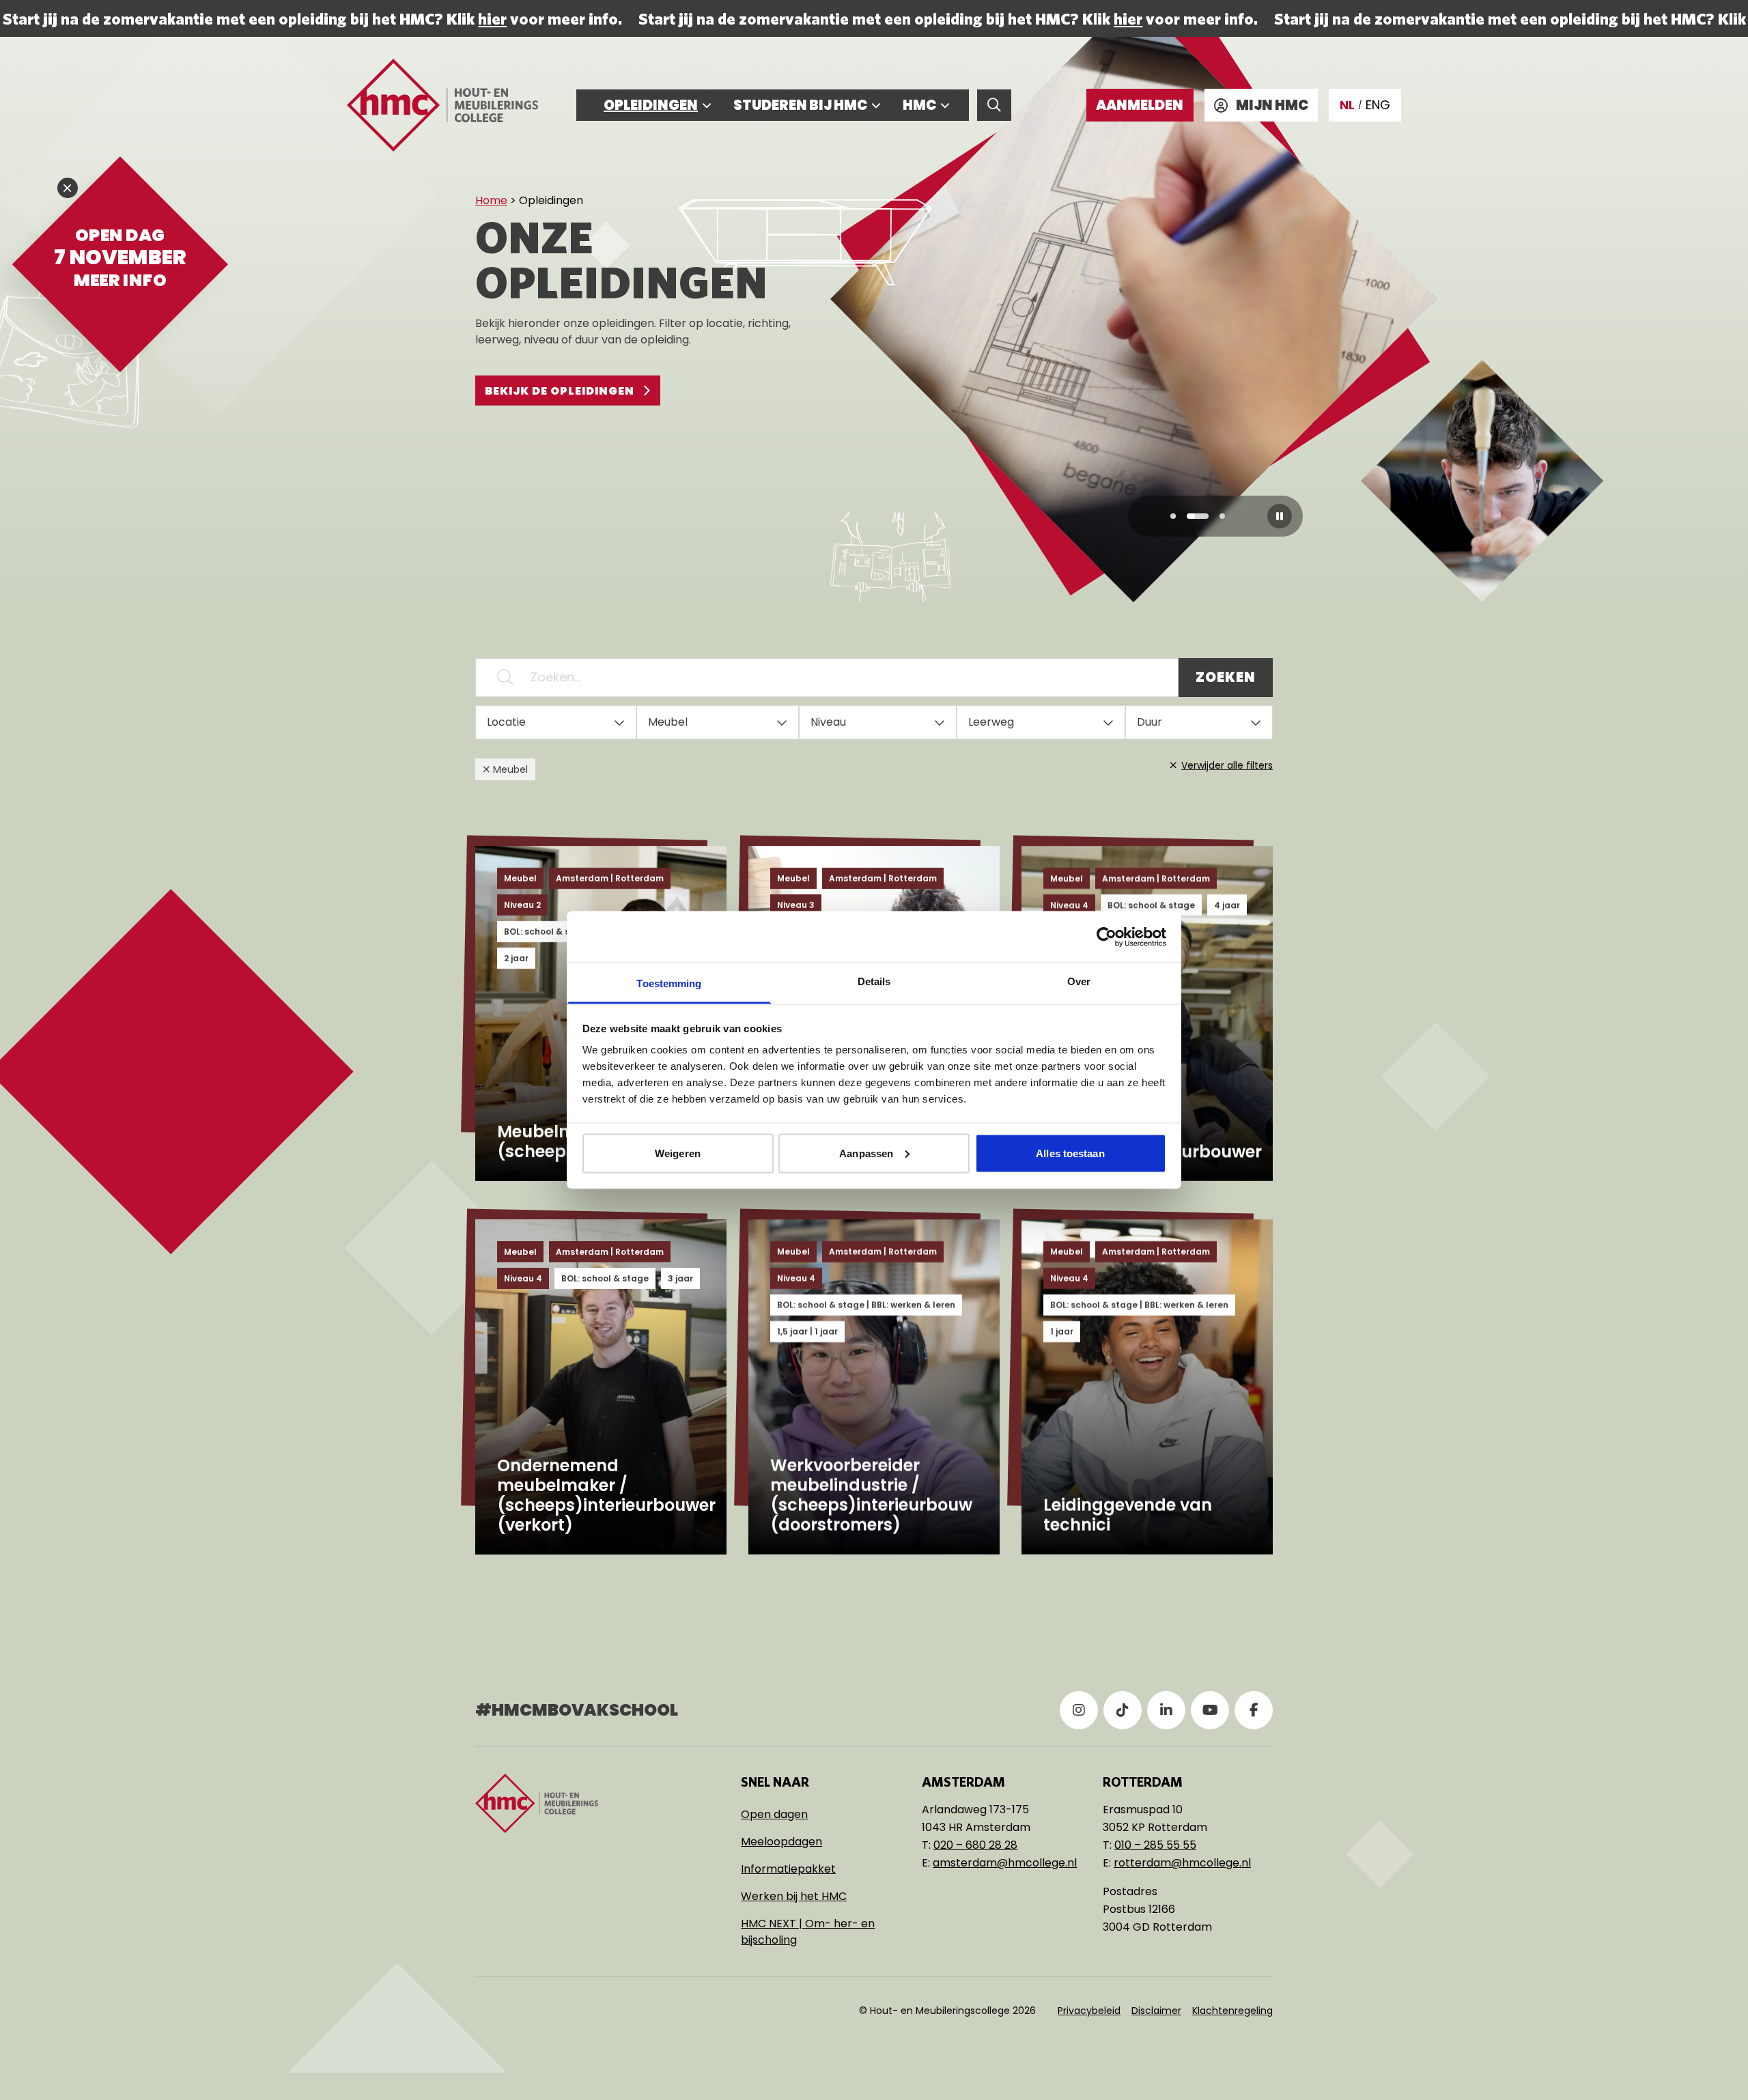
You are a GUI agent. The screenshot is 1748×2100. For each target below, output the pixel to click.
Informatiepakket (788, 1869)
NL (1347, 105)
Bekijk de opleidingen (560, 391)
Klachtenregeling (1232, 2011)
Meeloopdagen (781, 1842)
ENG (1378, 105)
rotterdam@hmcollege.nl (1182, 1863)
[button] (1173, 516)
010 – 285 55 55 (1155, 1845)
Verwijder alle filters (1227, 765)
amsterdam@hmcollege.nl (1005, 1863)
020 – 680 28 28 (975, 1845)
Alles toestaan (1070, 1153)
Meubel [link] (510, 769)
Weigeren (678, 1153)
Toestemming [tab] (669, 983)
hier (491, 18)
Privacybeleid (1089, 2011)
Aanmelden (1140, 105)
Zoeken (1226, 677)
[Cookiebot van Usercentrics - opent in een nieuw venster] (1106, 937)
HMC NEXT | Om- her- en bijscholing (808, 1932)
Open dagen (774, 1814)
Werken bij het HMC (794, 1896)
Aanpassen (866, 1153)
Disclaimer (1156, 2011)
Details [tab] (874, 981)
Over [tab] (1079, 981)
